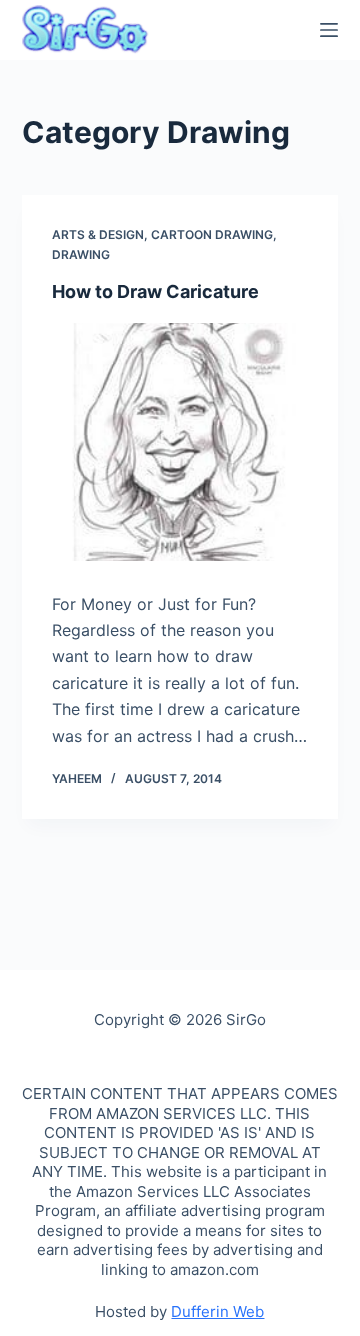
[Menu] (329, 30)
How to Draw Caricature (155, 291)
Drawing (81, 254)
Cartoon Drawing (212, 234)
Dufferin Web (217, 1311)
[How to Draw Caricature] (180, 442)
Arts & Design (98, 234)
